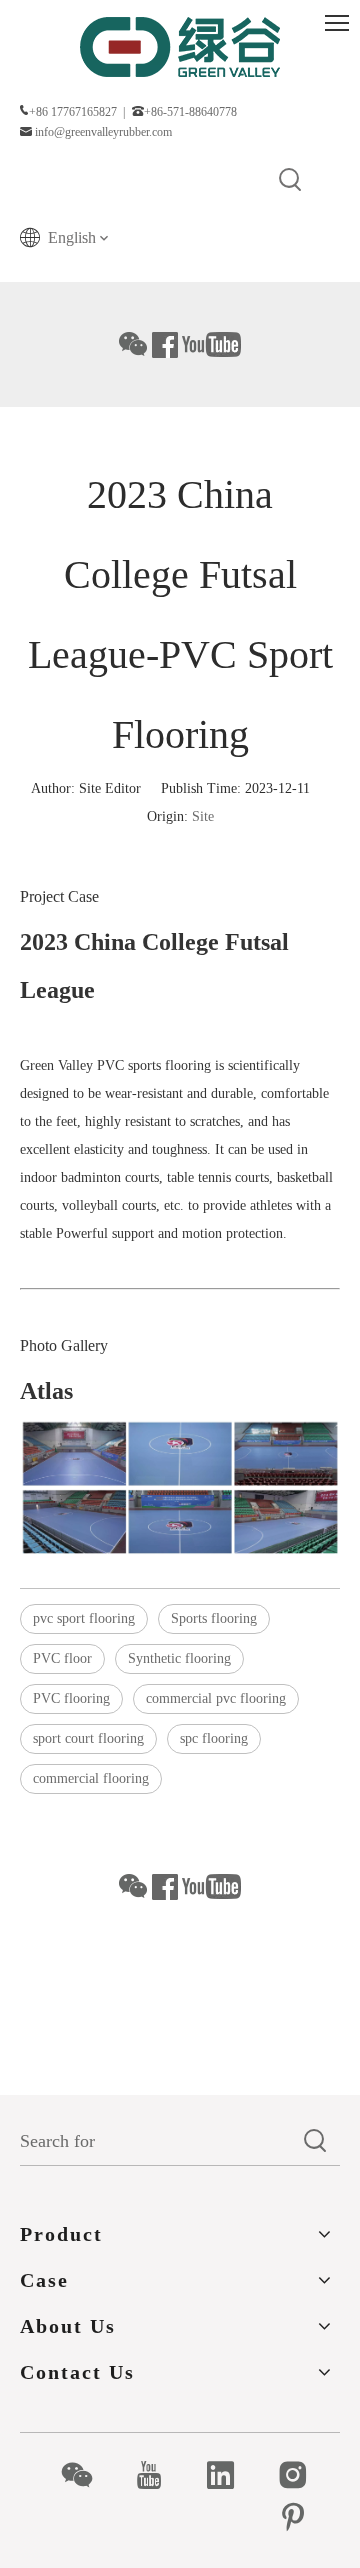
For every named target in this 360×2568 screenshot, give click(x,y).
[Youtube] (159, 2475)
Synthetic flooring (179, 1658)
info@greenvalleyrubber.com (103, 132)
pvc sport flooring (84, 1618)
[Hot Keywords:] (291, 181)
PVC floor (62, 1658)
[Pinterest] (303, 2517)
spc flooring (214, 1738)
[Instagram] (303, 2475)
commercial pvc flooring (216, 1698)
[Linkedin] (231, 2475)
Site (203, 816)
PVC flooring (71, 1698)
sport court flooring (88, 1738)
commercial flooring (91, 1778)
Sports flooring (214, 1618)
